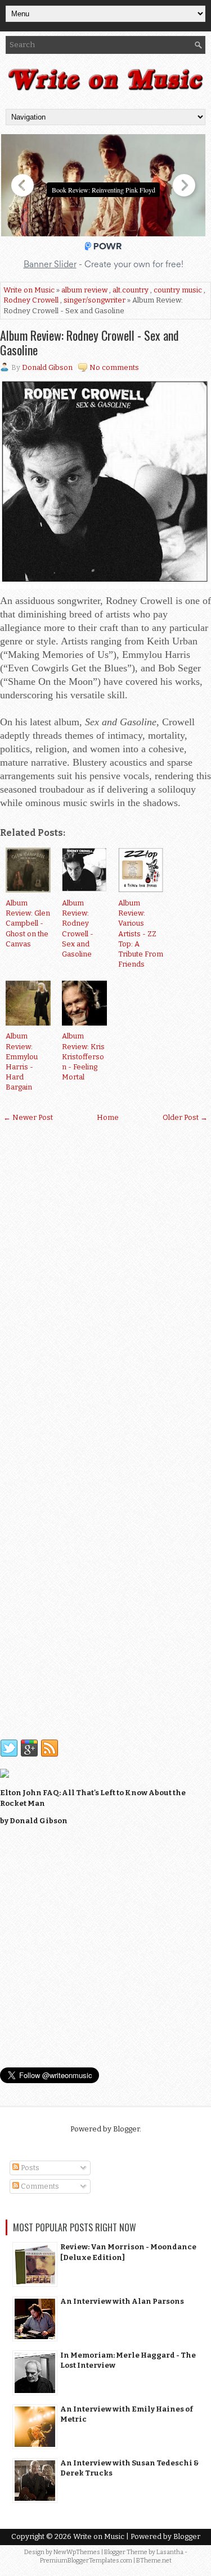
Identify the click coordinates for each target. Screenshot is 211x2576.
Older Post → (185, 1117)
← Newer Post (28, 1117)
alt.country (131, 290)
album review (84, 290)
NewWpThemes (77, 2552)
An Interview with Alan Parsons (122, 2301)
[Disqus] (105, 1278)
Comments (39, 2186)
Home (108, 1117)
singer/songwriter (95, 300)
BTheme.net (154, 2561)
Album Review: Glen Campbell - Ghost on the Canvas (28, 923)
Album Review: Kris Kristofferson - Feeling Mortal (83, 1056)
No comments (114, 367)
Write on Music (29, 290)
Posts (29, 2168)
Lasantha (170, 2552)
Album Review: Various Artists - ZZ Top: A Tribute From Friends (141, 934)
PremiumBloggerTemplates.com (86, 2561)
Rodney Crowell (31, 300)
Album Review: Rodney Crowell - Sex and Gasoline (89, 342)
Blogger (126, 2129)
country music (178, 290)
